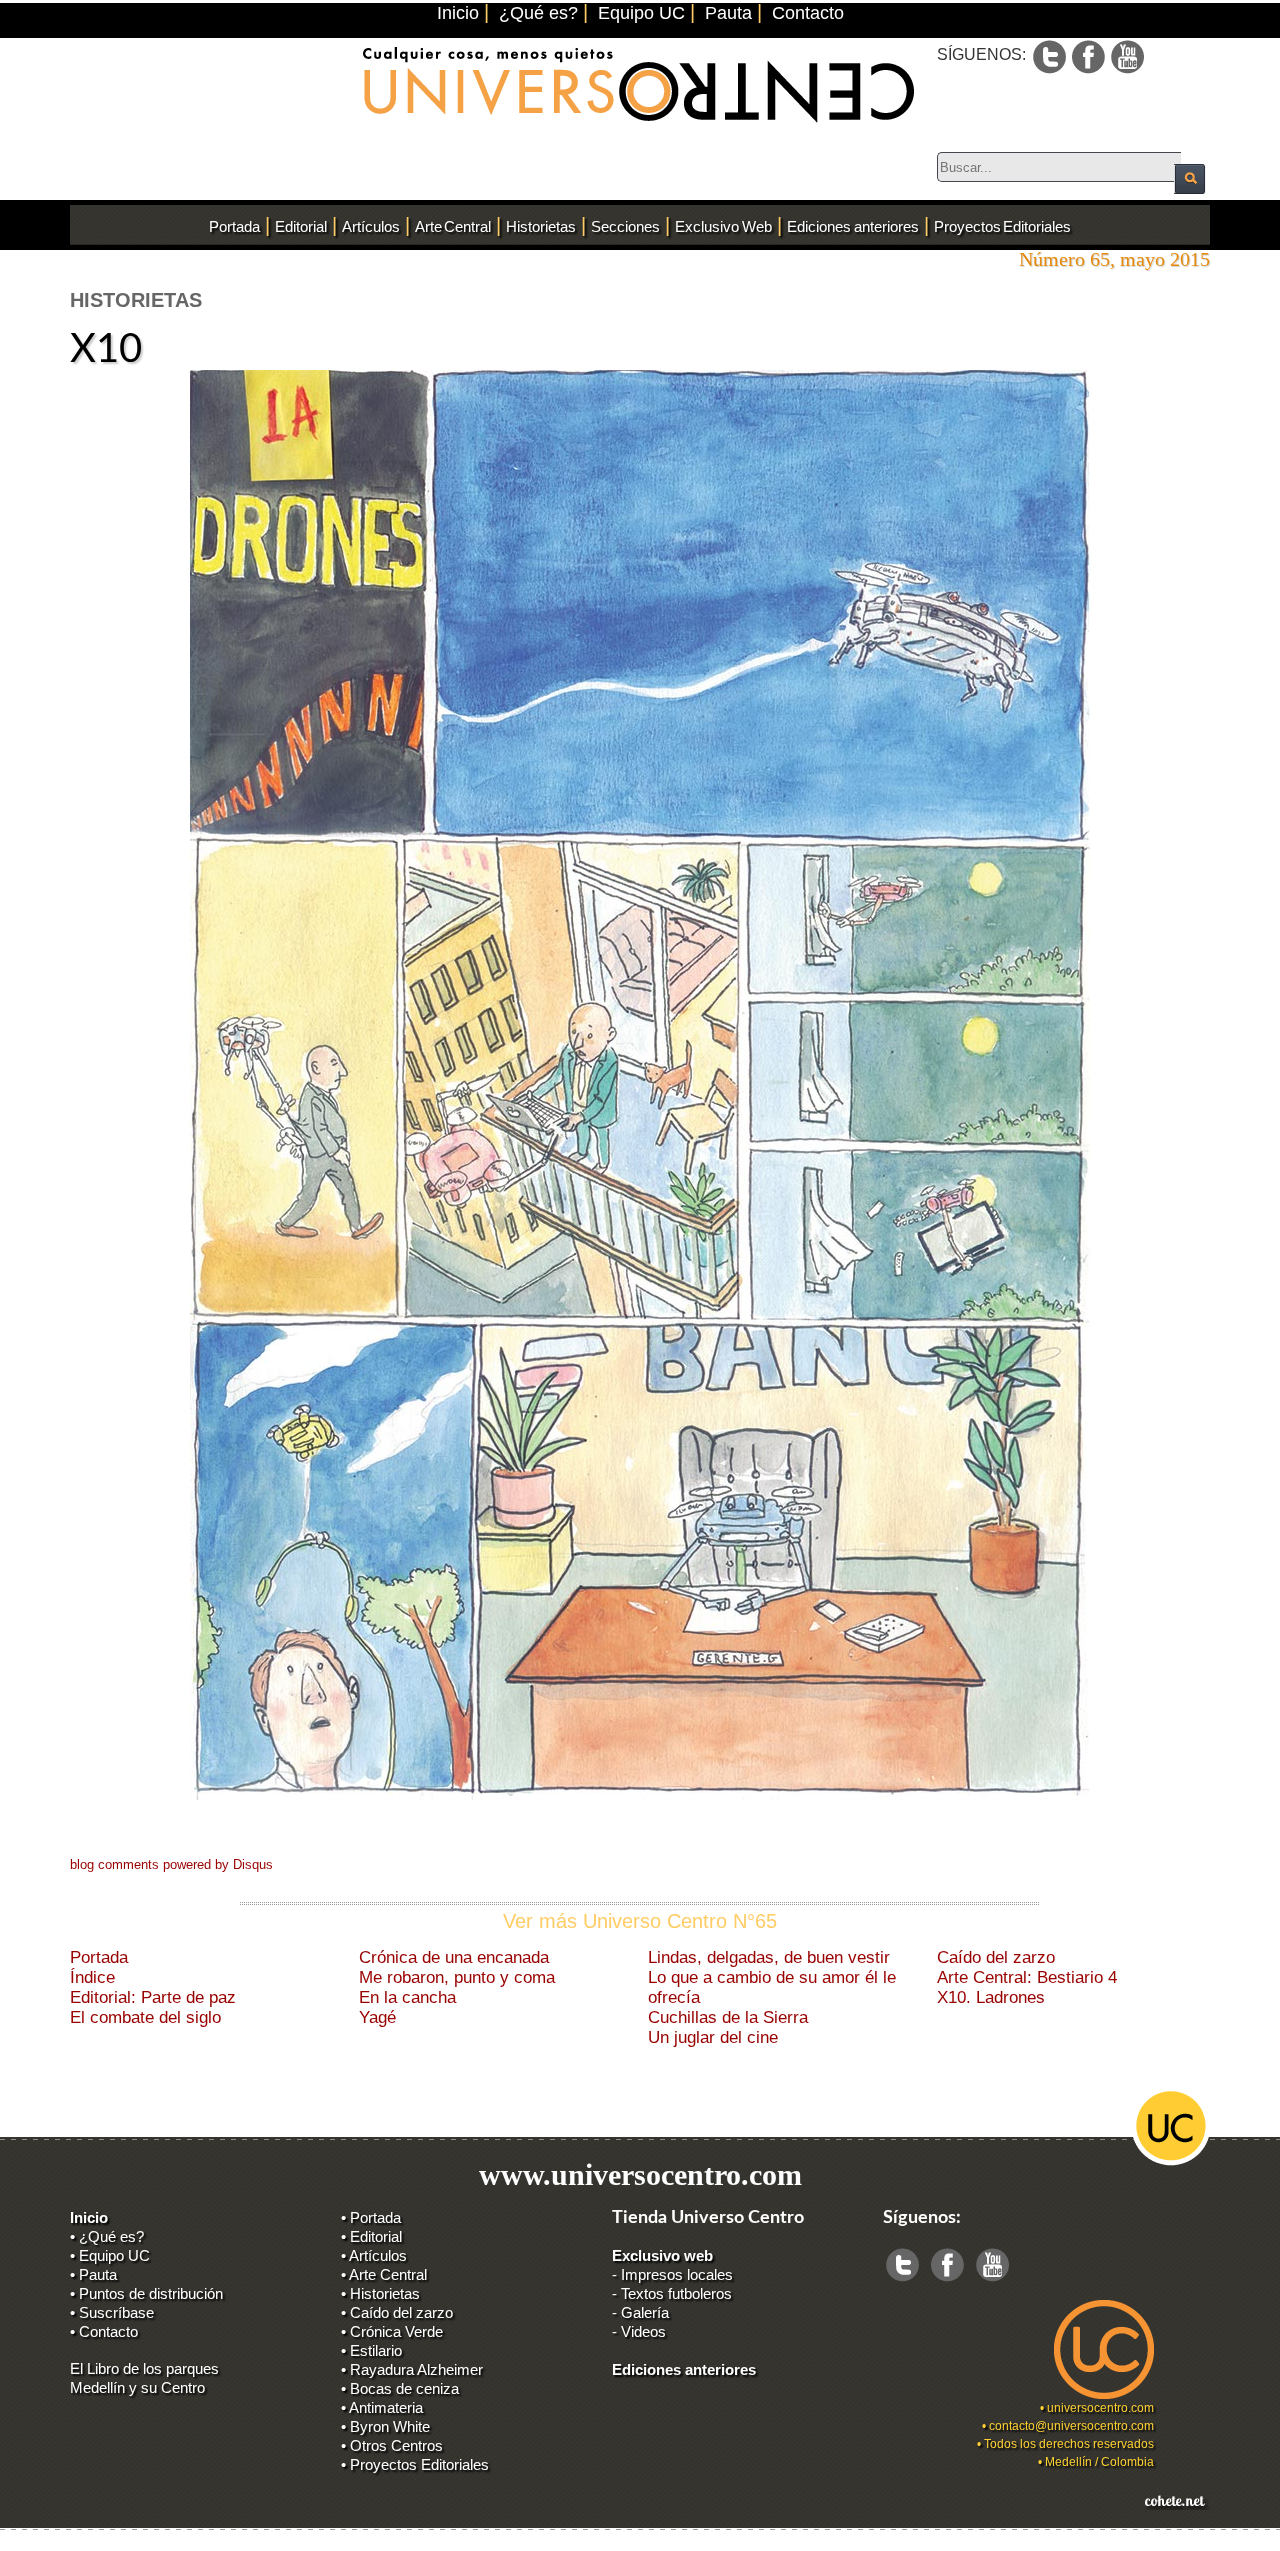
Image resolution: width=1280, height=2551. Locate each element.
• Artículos (374, 2255)
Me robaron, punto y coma (457, 1977)
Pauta (728, 13)
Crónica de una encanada (454, 1957)
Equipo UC (641, 13)
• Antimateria (382, 2407)
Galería (645, 2312)
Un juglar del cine (713, 2037)
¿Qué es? (538, 13)
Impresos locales (677, 2274)
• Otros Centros (392, 2445)
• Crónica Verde (392, 2331)
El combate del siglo (145, 2017)
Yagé (377, 2017)
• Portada (371, 2217)
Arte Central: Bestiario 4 (1027, 1977)
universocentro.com (1100, 2408)
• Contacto (104, 2331)
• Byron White (385, 2426)
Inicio (458, 13)
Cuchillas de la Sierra (728, 2017)
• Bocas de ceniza (400, 2388)
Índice (92, 1977)
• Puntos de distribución (146, 2293)
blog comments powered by (171, 1864)
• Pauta (93, 2274)
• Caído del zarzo (397, 2312)
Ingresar (84, 2541)
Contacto (808, 13)
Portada (99, 1957)
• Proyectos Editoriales (415, 2464)
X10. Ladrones (991, 1997)
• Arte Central (384, 2274)
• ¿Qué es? (107, 2236)
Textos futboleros (676, 2293)
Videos (643, 2331)
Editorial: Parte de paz (153, 1997)
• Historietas (380, 2293)
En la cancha (407, 1997)
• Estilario (371, 2350)
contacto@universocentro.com (1071, 2426)
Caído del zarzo (996, 1957)
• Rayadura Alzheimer (412, 2369)
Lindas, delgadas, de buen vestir (769, 1957)
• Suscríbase (112, 2312)
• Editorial (371, 2236)
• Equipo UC (110, 2255)
